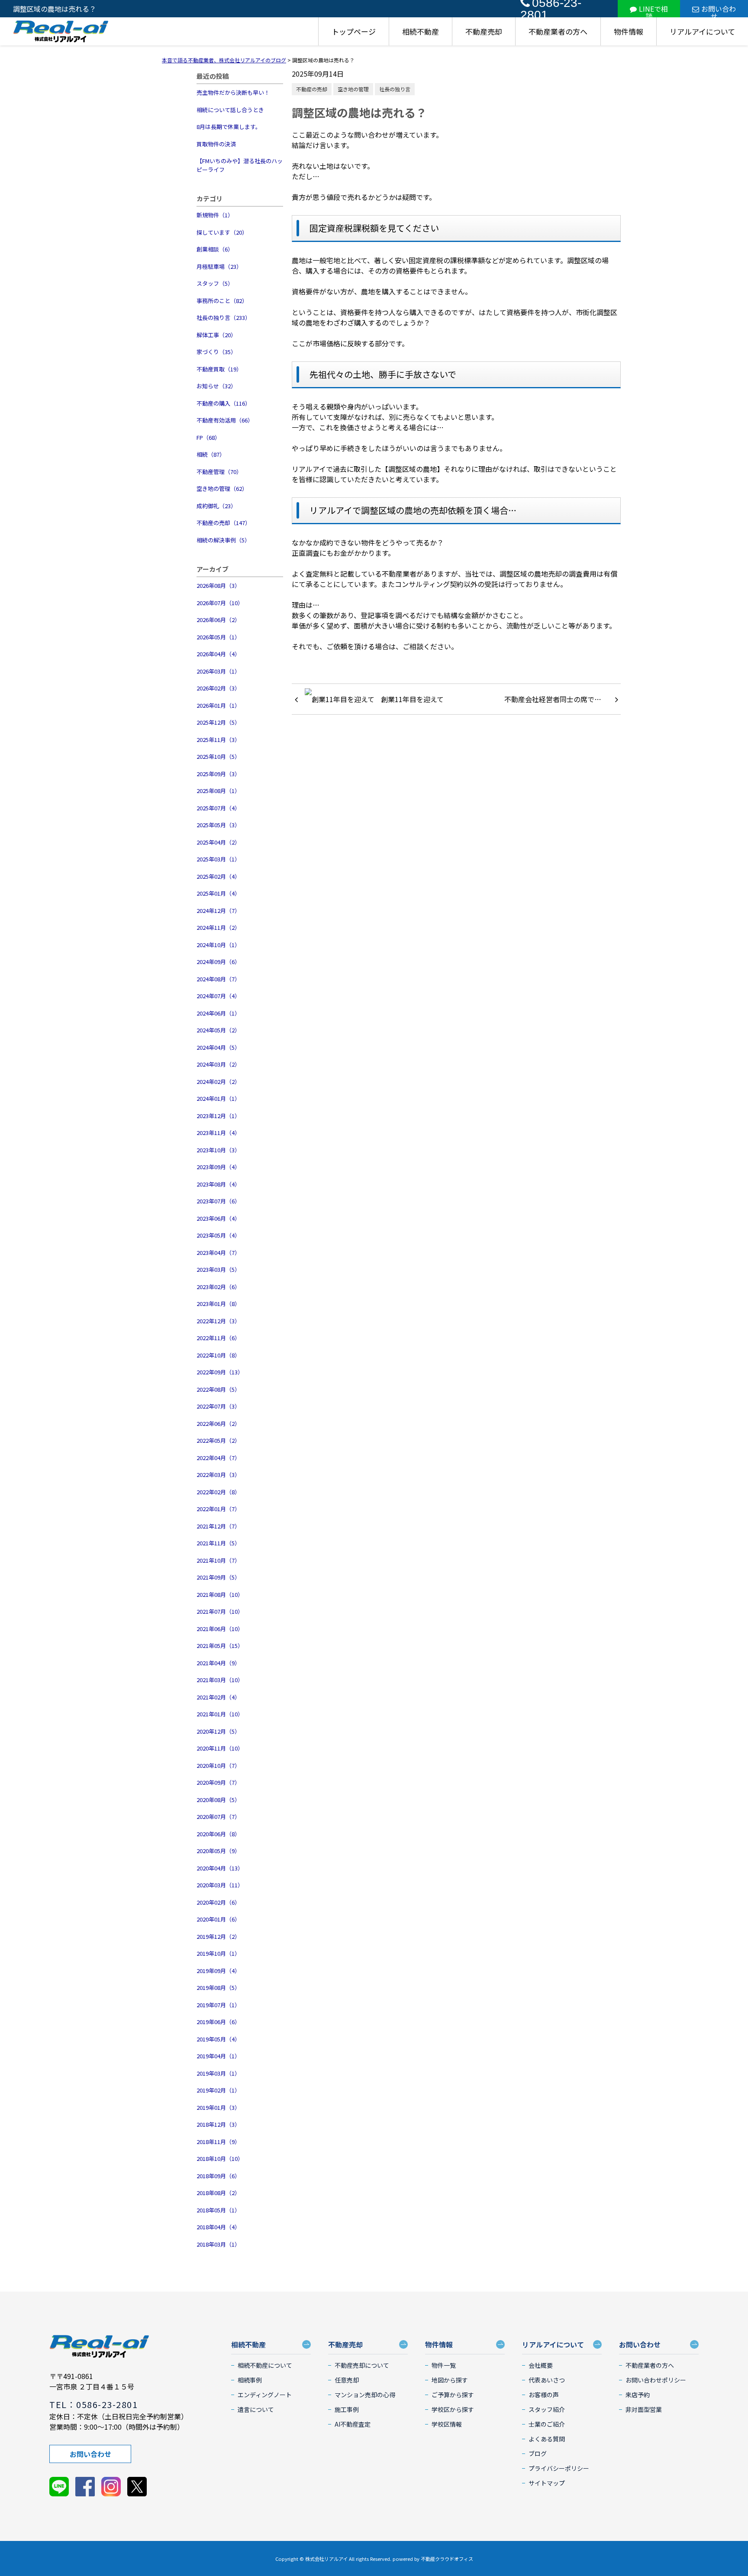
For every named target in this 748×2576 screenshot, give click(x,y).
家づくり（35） (216, 352)
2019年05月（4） (218, 2039)
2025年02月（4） (218, 876)
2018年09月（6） (218, 2176)
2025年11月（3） (218, 740)
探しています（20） (222, 232)
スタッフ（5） (215, 283)
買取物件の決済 (216, 144)
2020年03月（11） (220, 1885)
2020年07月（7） (218, 1817)
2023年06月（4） (218, 1218)
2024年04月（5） (218, 1047)
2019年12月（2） (218, 1936)
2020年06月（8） (218, 1834)
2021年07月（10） (220, 1611)
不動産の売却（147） (224, 523)
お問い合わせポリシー (656, 2380)
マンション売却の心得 (365, 2395)
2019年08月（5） (218, 1988)
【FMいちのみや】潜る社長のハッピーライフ (240, 165)
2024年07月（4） (218, 996)
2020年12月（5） (218, 1731)
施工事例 (347, 2409)
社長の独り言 (395, 89)
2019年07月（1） (218, 2005)
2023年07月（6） (218, 1201)
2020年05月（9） (218, 1851)
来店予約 (638, 2395)
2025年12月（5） (218, 722)
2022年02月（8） (218, 1492)
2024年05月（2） (218, 1030)
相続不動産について (265, 2365)
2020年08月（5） (218, 1800)
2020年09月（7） (218, 1782)
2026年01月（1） (218, 705)
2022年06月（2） (218, 1423)
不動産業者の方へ (558, 31)
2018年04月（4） (218, 2227)
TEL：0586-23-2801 (93, 2404)
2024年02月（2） (218, 1082)
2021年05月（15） (220, 1646)
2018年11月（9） (218, 2142)
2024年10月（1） (218, 945)
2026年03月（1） (218, 671)
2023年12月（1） (218, 1116)
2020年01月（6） (218, 1919)
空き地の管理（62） (222, 488)
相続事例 (250, 2380)
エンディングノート (265, 2395)
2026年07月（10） (220, 603)
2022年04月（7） (218, 1458)
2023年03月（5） (218, 1269)
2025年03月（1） (218, 859)
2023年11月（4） (218, 1133)
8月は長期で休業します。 (229, 127)
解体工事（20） (216, 335)
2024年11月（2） (218, 927)
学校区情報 (447, 2424)
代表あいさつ (547, 2380)
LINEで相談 (653, 10)
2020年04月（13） (220, 1868)
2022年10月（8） (218, 1355)
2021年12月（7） (218, 1526)
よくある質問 (547, 2439)
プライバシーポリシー (559, 2468)
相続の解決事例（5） (223, 540)
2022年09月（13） (220, 1372)
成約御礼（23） (216, 506)
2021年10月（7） (218, 1560)
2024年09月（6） (218, 962)
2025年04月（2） (218, 842)
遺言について (256, 2409)
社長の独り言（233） (224, 318)
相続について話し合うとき (230, 110)
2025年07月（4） (218, 808)
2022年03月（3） (218, 1475)
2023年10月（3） (218, 1150)
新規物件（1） (215, 215)
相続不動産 (421, 31)
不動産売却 (484, 31)
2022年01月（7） (218, 1509)
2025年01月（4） (218, 893)
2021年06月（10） (220, 1629)
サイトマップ (547, 2483)
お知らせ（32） (216, 386)
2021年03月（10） (220, 1680)
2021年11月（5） (218, 1543)
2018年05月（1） (218, 2210)
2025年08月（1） (218, 791)
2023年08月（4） (218, 1184)
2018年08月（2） (218, 2193)
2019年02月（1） (218, 2090)
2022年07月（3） (218, 1406)
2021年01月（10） (220, 1714)
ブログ (538, 2453)
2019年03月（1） (218, 2073)
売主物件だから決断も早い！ (233, 92)
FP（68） (208, 437)
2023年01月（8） (218, 1304)
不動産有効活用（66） (225, 420)
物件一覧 (444, 2365)
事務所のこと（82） (222, 301)
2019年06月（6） (218, 2022)
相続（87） (211, 454)
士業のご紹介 (547, 2424)
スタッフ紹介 (547, 2409)
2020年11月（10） (220, 1748)
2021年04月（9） (218, 1663)
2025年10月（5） (218, 756)
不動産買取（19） (219, 369)
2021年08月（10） (220, 1594)
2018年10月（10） (220, 2158)
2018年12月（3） (218, 2124)
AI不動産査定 (353, 2424)
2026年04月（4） (218, 654)
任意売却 (347, 2380)
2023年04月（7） (218, 1253)
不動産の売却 (312, 89)
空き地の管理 (353, 89)
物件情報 (629, 31)
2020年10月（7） (218, 1765)
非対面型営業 (644, 2409)
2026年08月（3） (218, 585)
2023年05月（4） (218, 1235)
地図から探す (450, 2380)
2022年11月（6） (218, 1338)
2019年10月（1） (218, 1953)
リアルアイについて (702, 31)
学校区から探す (453, 2409)
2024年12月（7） (218, 911)
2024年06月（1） (218, 1013)
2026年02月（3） (218, 688)
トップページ (354, 31)
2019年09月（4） (218, 1971)
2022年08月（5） (218, 1389)
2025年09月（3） (218, 774)
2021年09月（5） (218, 1577)
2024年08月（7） (218, 979)
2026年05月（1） (218, 637)
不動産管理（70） (219, 472)
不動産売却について (362, 2365)
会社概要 (541, 2365)
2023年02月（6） (218, 1287)
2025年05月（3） (218, 825)
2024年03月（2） (218, 1064)
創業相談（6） (215, 249)
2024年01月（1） (218, 1098)
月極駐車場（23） (219, 266)
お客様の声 (544, 2395)
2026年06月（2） (218, 620)
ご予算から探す (453, 2395)
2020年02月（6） (218, 1902)
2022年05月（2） (218, 1440)
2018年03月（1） (218, 2244)
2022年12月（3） (218, 1321)
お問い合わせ (719, 10)
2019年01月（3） (218, 2107)
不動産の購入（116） (224, 403)
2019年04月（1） (218, 2056)
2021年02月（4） (218, 1697)
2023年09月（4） (218, 1167)
